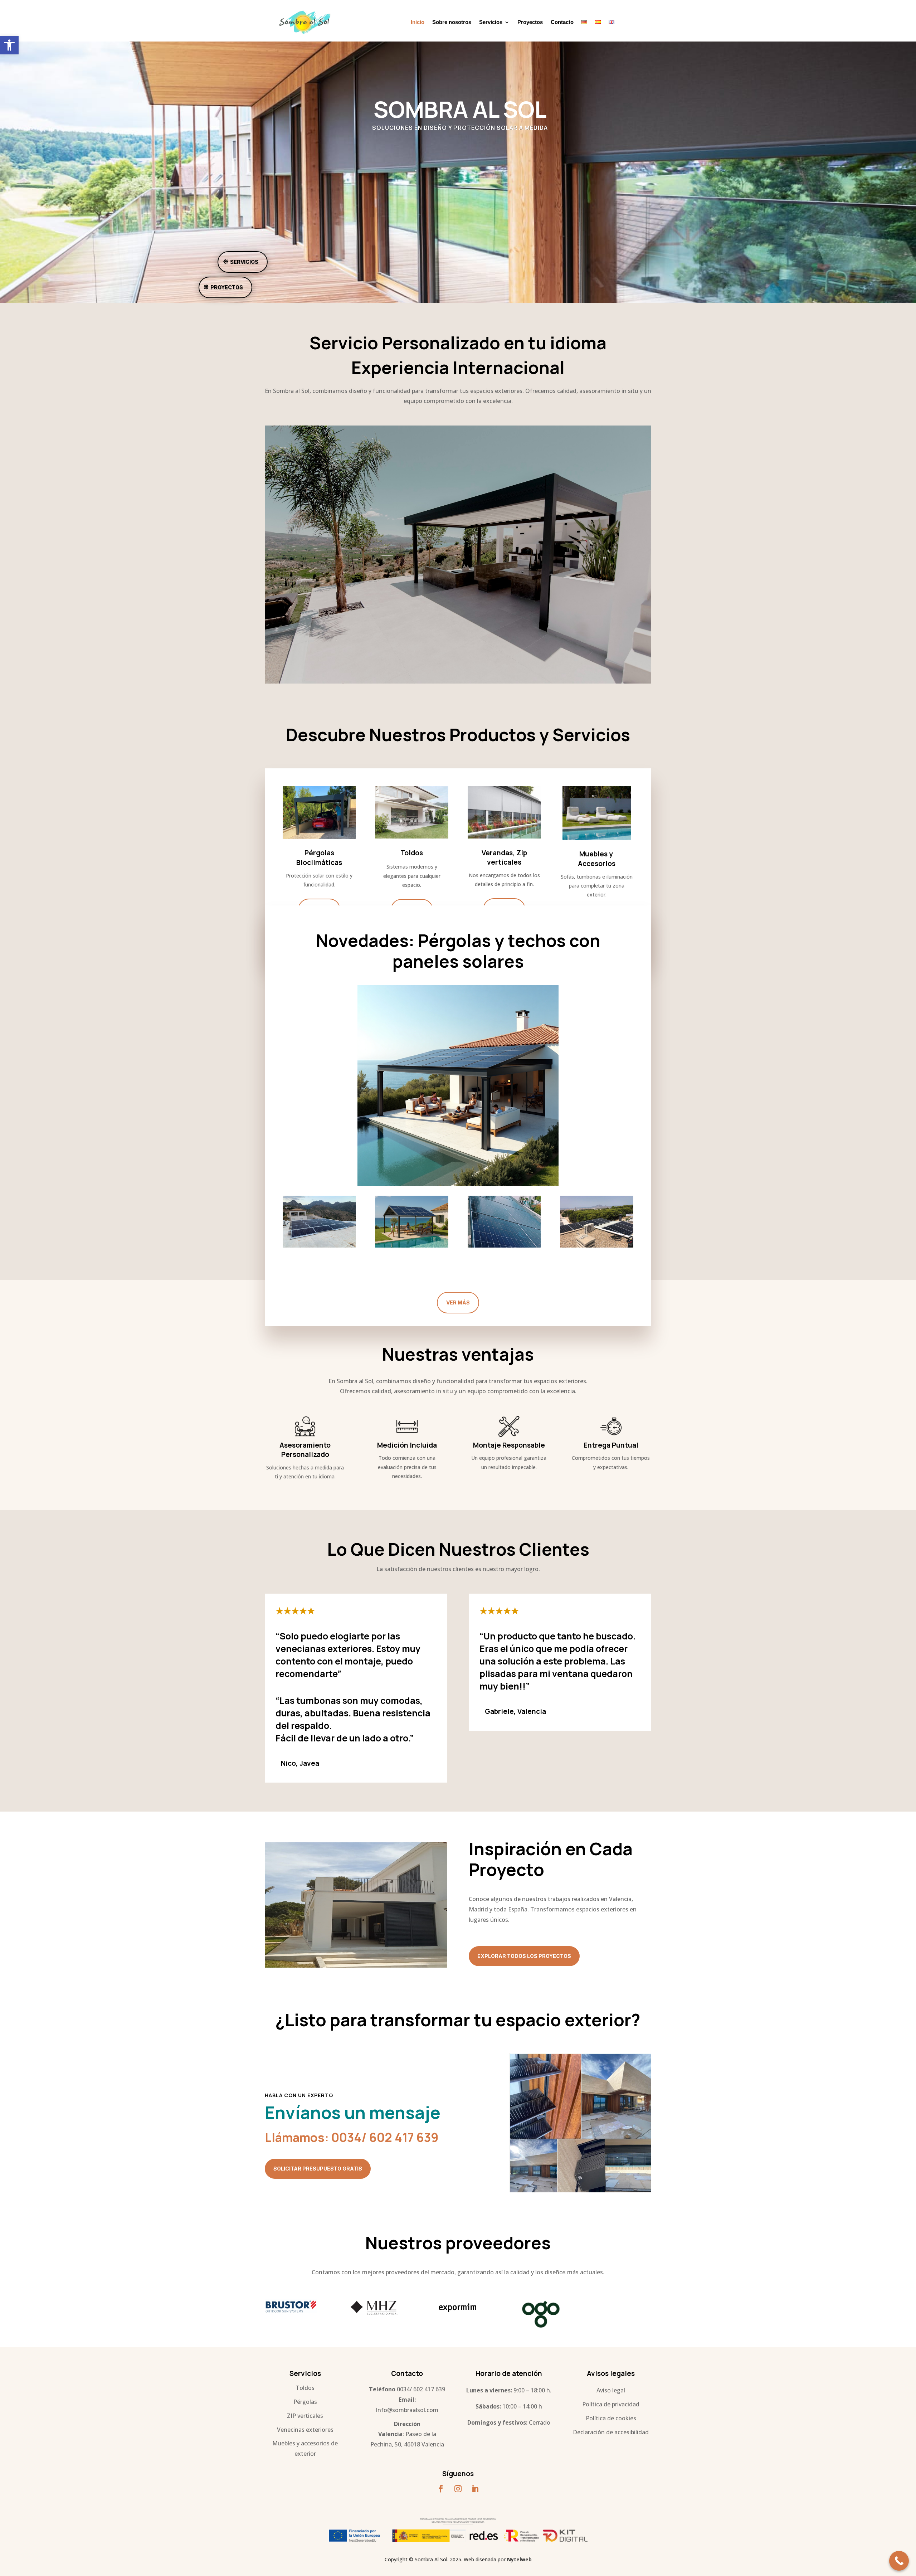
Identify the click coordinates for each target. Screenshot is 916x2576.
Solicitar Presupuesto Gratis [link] (318, 2169)
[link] (9, 45)
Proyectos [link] (530, 22)
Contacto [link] (562, 22)
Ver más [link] (458, 1302)
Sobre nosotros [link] (452, 22)
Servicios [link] (491, 22)
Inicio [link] (418, 22)
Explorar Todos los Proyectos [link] (524, 1956)
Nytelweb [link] (519, 2559)
